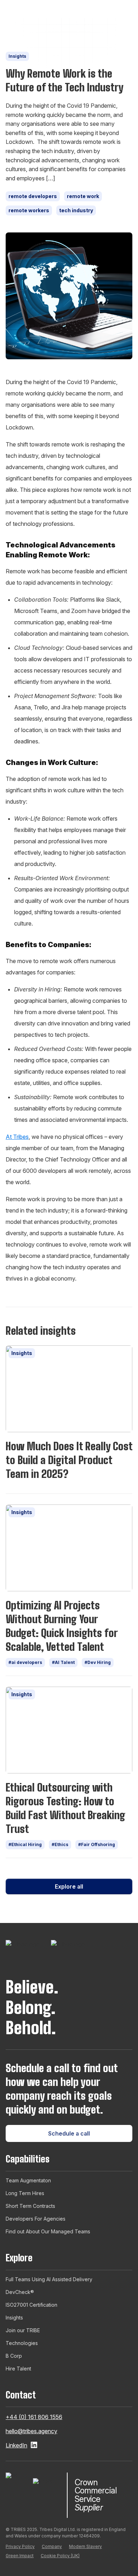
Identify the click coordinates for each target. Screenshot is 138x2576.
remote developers (33, 196)
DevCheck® (20, 2292)
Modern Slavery (85, 2546)
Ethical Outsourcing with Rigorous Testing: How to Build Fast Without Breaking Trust (65, 1808)
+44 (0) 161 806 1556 (34, 2417)
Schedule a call (69, 2133)
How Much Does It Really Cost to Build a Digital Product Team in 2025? (69, 1460)
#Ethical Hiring (25, 1844)
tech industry (76, 210)
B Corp (14, 2356)
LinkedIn (16, 2445)
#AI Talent (63, 1662)
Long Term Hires (25, 2193)
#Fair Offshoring (97, 1844)
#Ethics (60, 1844)
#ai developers (25, 1662)
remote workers (29, 210)
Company (52, 2546)
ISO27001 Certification (31, 2305)
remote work (83, 196)
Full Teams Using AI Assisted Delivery (49, 2279)
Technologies (22, 2343)
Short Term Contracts (30, 2206)
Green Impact (20, 2556)
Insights (17, 56)
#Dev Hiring (98, 1662)
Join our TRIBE (23, 2330)
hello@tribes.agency (31, 2431)
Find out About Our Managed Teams (48, 2231)
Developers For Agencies (36, 2219)
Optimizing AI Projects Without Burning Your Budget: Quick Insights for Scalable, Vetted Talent (62, 1626)
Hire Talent (18, 2369)
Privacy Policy (20, 2546)
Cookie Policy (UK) (60, 2556)
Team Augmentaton (28, 2180)
